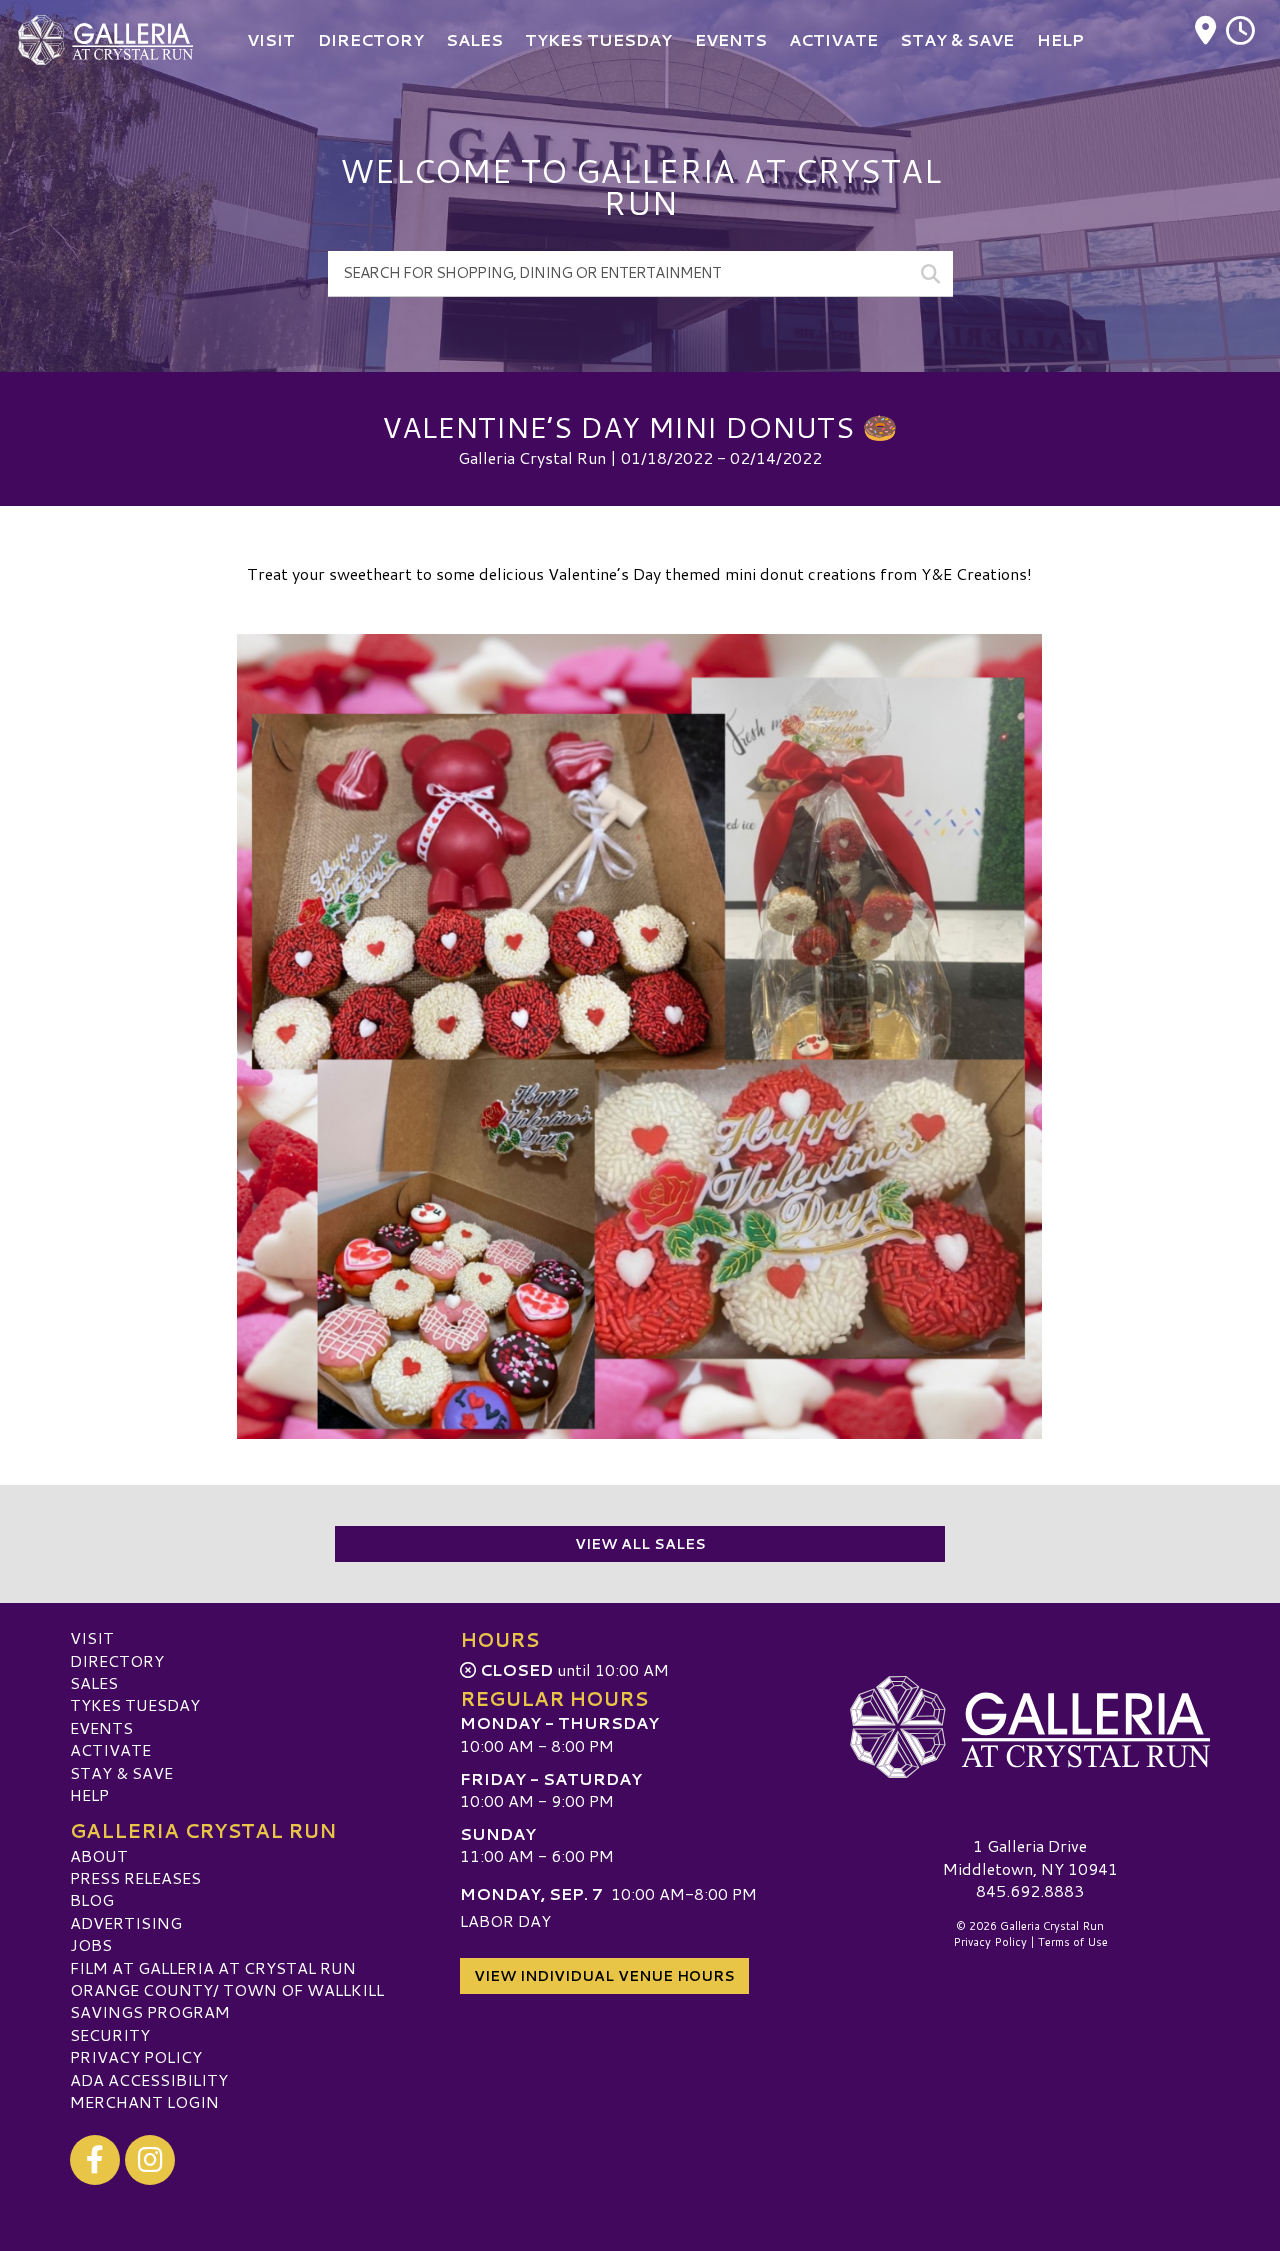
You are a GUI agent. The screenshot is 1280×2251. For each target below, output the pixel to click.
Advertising (126, 1922)
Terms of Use (1073, 1942)
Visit (92, 1637)
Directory (117, 1660)
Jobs (91, 1944)
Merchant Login (144, 2101)
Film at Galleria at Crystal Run (213, 1967)
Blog (92, 1899)
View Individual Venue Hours (604, 1976)
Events (101, 1727)
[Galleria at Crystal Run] (1030, 1727)
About (99, 1855)
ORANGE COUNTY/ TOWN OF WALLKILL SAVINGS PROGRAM (227, 2000)
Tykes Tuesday (135, 1704)
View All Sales (640, 1544)
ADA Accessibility (149, 2079)
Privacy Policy (136, 2056)
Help (89, 1794)
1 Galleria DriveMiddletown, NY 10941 (1030, 1856)
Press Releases (135, 1877)
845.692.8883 (1030, 1891)
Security (110, 2034)
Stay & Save (121, 1772)
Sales (94, 1682)
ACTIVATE (110, 1749)
